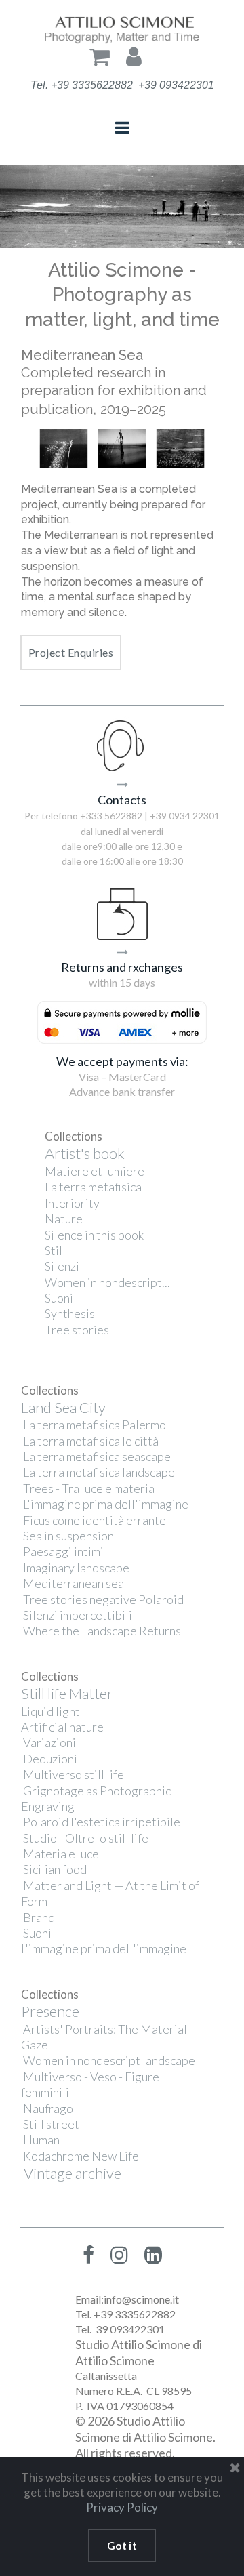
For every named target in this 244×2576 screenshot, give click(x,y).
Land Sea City (63, 1407)
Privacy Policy (122, 2507)
